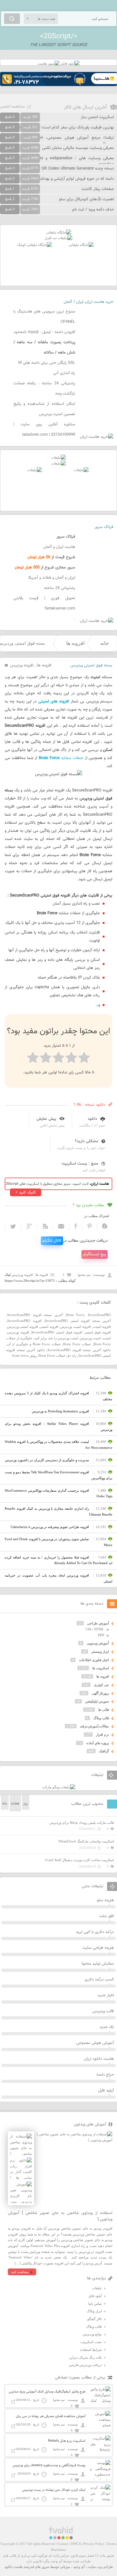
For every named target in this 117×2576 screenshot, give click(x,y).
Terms (111, 2544)
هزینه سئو (105, 1900)
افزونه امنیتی (49, 1327)
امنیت (107, 1338)
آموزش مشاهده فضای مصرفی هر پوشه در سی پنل (51, 2416)
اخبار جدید (106, 1995)
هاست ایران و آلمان (59, 547)
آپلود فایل (106, 2091)
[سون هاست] (49, 63)
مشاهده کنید (20, 2272)
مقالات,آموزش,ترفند (94, 1726)
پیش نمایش (46, 1119)
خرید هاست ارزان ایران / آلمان (88, 302)
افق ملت (107, 1916)
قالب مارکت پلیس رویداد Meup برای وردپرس (82, 1823)
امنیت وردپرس (90, 1338)
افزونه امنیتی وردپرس (23, 1327)
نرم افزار (102, 1735)
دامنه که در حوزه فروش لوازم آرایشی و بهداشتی (75, 179)
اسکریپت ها (101, 1668)
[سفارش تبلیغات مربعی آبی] (81, 245)
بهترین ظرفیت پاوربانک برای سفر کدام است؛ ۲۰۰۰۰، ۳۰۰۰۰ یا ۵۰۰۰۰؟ (57, 127)
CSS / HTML (95, 1629)
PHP (101, 1635)
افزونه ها (75, 643)
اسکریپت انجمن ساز (97, 117)
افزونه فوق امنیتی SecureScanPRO (57, 1332)
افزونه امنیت (102, 1327)
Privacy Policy (94, 2544)
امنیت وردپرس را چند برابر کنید (56, 1338)
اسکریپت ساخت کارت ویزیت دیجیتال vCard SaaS (79, 1860)
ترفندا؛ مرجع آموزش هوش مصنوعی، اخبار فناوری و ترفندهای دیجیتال (57, 141)
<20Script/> (59, 36)
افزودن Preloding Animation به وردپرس (60, 1411)
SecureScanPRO (99, 1315)
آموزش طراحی (98, 1623)
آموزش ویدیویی (98, 1643)
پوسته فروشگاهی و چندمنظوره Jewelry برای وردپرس (49, 2465)
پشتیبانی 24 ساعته (60, 588)
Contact (63, 2544)
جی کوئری (101, 1685)
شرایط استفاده (91, 2350)
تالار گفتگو (95, 2319)
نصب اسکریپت (91, 2342)
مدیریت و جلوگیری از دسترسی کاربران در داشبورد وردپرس (47, 1460)
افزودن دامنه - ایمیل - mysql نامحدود (44, 332)
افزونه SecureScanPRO (24, 1321)
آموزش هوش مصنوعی (95, 2043)
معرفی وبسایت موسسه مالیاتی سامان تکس (78, 148)
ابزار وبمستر (100, 1652)
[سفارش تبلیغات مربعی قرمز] (34, 245)
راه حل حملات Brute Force (57, 1355)
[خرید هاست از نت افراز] (58, 238)
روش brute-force (24, 1355)
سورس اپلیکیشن (97, 1701)
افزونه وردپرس (22, 665)
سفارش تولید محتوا (98, 1964)
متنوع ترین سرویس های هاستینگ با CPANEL (44, 317)
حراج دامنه (105, 2075)
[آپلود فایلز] (70, 63)
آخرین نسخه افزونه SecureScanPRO (35, 1315)
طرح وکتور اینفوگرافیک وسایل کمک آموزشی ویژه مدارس (47, 2392)
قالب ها (104, 1710)
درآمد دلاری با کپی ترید (95, 1932)
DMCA (76, 2544)
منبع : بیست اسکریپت (80, 1164)
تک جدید (107, 2027)
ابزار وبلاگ (94, 2311)
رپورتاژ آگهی (100, 1693)
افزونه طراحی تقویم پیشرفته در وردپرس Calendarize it (50, 1527)
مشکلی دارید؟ (87, 1141)
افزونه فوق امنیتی (98, 1332)
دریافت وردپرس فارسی (85, 2365)
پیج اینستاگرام (95, 1254)
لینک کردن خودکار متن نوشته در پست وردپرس (54, 2490)
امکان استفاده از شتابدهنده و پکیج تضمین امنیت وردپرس (44, 409)
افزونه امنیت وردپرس (76, 1327)
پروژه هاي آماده (98, 1743)
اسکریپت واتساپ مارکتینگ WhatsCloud (86, 1841)
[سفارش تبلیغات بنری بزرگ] (59, 232)
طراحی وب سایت (100, 2567)
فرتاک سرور (104, 527)
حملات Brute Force (77, 1344)
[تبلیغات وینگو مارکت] (59, 1787)
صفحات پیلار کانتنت (98, 189)
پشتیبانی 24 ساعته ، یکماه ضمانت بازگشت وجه (44, 389)
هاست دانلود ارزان (99, 2059)
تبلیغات (97, 2288)
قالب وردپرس (103, 2011)
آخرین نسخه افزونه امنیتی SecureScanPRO (78, 1321)
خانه (105, 643)
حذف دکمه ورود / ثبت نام (93, 210)
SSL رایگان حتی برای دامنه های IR (47, 363)
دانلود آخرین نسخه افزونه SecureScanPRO (79, 1350)
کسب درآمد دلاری (99, 1980)
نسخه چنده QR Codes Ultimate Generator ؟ (76, 169)
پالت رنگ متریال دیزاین (85, 2357)
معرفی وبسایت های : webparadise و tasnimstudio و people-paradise (57, 161)
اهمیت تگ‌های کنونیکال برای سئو (86, 199)
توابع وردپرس (92, 2334)
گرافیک (104, 1751)
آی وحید (79, 2567)
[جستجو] (12, 19)
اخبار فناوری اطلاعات (94, 1660)
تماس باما (95, 2304)
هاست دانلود (13, 2567)
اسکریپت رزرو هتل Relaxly (67, 2441)
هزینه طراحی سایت (98, 1948)
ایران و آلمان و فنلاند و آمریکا (52, 578)
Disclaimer (58, 2550)
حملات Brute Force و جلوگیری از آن (34, 1344)
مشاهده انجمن (12, 107)
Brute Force (75, 1315)
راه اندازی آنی (64, 373)
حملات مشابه (61, 758)
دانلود (92, 1119)
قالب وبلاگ (101, 1718)
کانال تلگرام (52, 1241)
